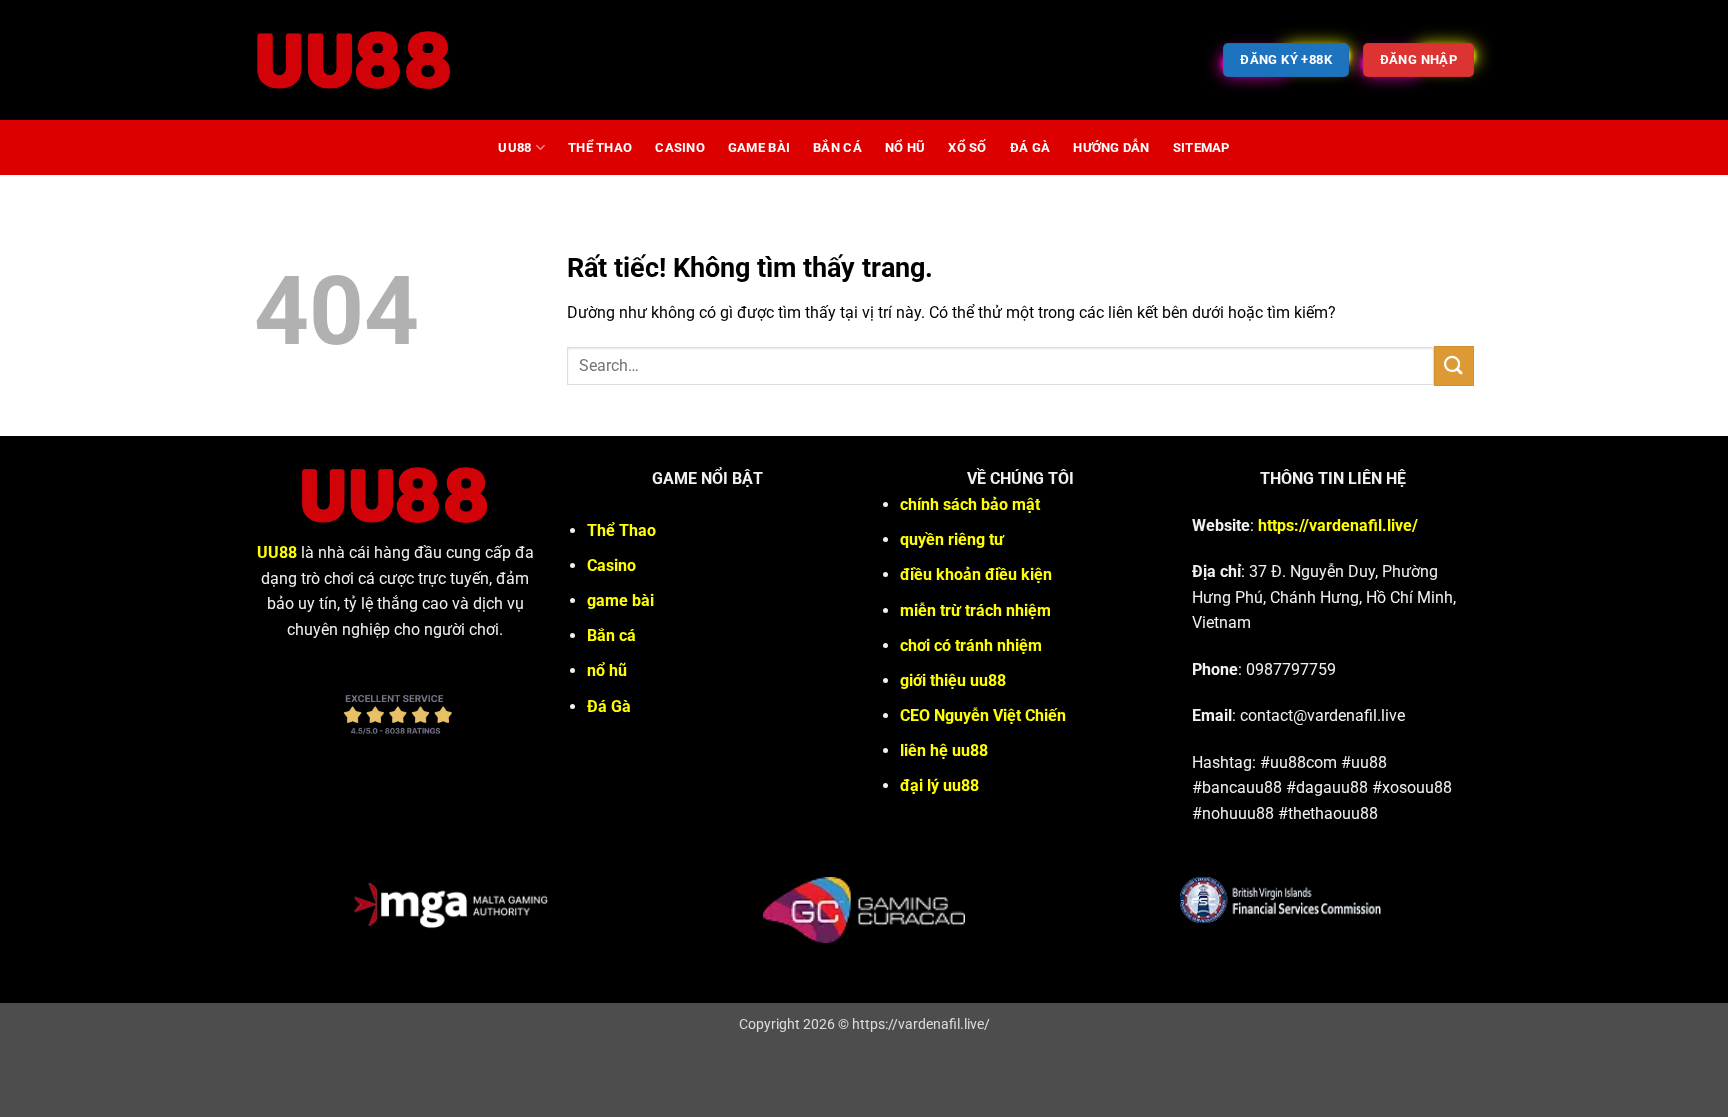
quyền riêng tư (952, 539)
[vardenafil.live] (354, 60)
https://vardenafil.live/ (1338, 525)
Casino (680, 147)
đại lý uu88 (939, 785)
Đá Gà (1030, 147)
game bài (759, 147)
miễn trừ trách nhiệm (975, 610)
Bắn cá (837, 147)
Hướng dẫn (1111, 147)
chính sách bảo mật (970, 504)
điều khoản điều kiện (976, 574)
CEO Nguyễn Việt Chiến (983, 715)
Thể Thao (600, 147)
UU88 (514, 147)
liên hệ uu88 (944, 750)
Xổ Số (967, 147)
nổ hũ (905, 147)
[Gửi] (1454, 365)
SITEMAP (1201, 147)
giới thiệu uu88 (953, 680)
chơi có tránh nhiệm (971, 645)
